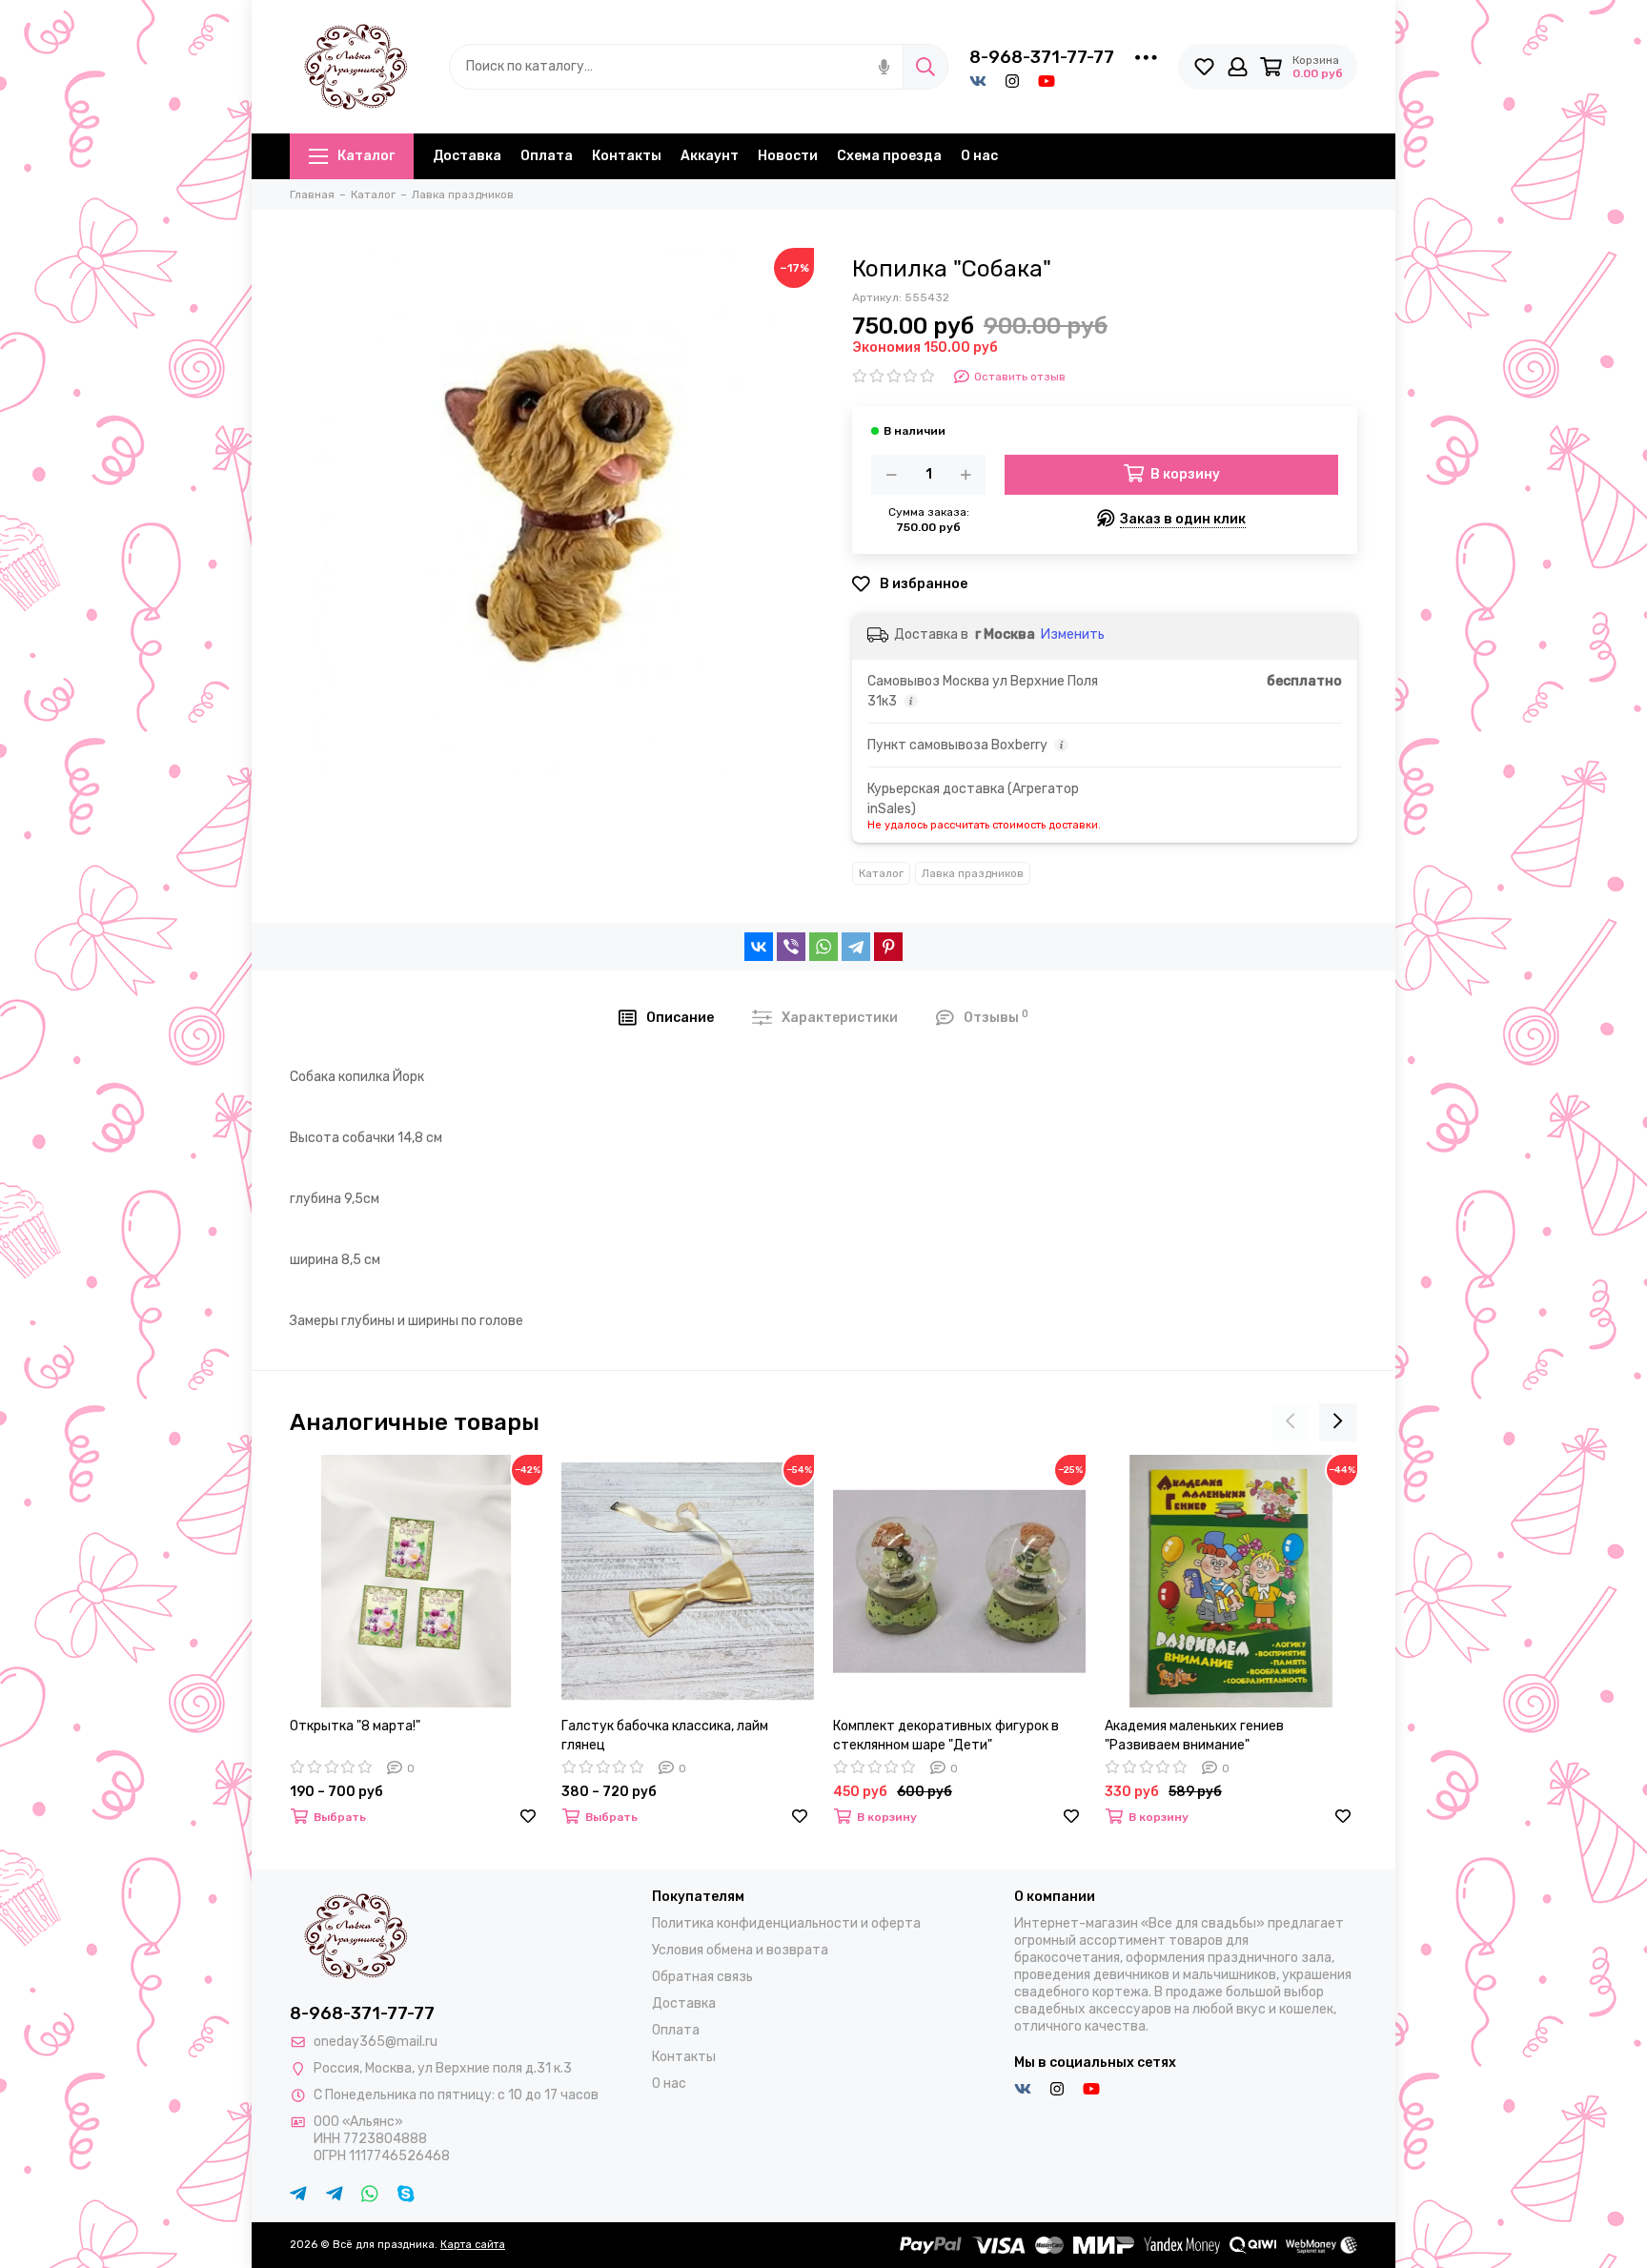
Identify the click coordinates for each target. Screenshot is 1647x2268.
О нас (979, 156)
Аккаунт (710, 156)
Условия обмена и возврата (740, 1950)
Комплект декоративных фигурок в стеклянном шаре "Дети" (946, 1736)
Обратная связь (702, 1977)
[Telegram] (856, 947)
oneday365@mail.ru (376, 2042)
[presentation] (1291, 1422)
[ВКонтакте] (759, 947)
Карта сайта (473, 2245)
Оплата (547, 156)
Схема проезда (889, 156)
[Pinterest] (888, 947)
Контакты (627, 156)
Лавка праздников (973, 873)
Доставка (467, 156)
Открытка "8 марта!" (355, 1726)
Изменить (1073, 634)
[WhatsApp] (823, 947)
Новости (788, 156)
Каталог (366, 156)
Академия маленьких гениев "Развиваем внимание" (1194, 1736)
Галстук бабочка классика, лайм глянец (665, 1736)
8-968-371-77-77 (1042, 57)
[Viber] (791, 947)
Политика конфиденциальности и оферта (786, 1923)
